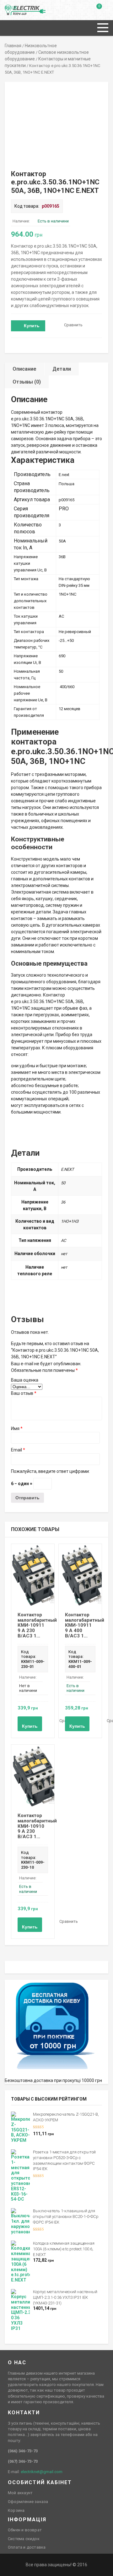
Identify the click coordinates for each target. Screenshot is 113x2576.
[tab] (25, 369)
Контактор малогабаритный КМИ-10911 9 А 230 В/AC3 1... (37, 1625)
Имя (17, 1428)
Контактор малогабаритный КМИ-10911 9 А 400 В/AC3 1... (85, 1625)
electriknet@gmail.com (42, 2472)
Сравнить (73, 325)
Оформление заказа (28, 2502)
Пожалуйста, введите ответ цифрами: (50, 1471)
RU (8, 8)
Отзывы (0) (27, 382)
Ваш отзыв (24, 1393)
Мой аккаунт (20, 2493)
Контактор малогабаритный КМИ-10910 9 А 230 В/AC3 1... (37, 1826)
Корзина (16, 2510)
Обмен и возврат (25, 2530)
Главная (13, 46)
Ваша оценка (25, 1380)
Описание (24, 369)
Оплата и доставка (27, 2547)
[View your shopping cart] (95, 11)
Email (18, 1450)
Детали (62, 369)
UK (14, 8)
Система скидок (24, 2539)
